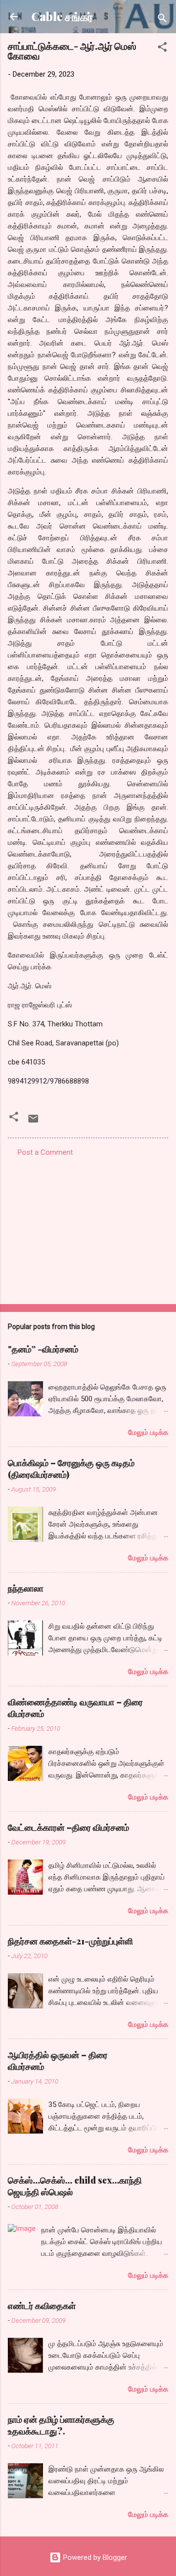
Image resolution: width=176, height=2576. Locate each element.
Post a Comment (45, 1152)
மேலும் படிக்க (148, 1432)
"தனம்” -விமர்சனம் (43, 1349)
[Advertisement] (88, 1227)
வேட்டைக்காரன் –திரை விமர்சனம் (68, 1827)
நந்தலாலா (26, 1588)
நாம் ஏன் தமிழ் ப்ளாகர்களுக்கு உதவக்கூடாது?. (61, 2425)
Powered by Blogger (94, 2557)
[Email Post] (33, 1122)
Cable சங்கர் (62, 16)
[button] (162, 49)
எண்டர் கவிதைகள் (42, 2306)
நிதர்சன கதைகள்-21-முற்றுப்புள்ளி (70, 1941)
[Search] (162, 20)
